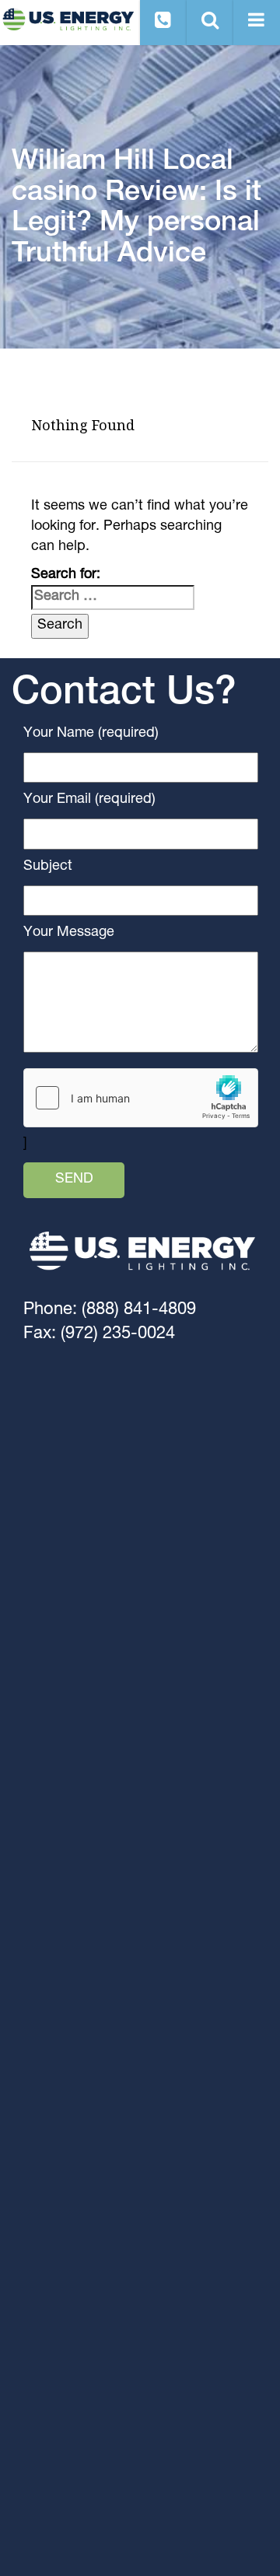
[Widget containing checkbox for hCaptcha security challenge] (141, 1098)
